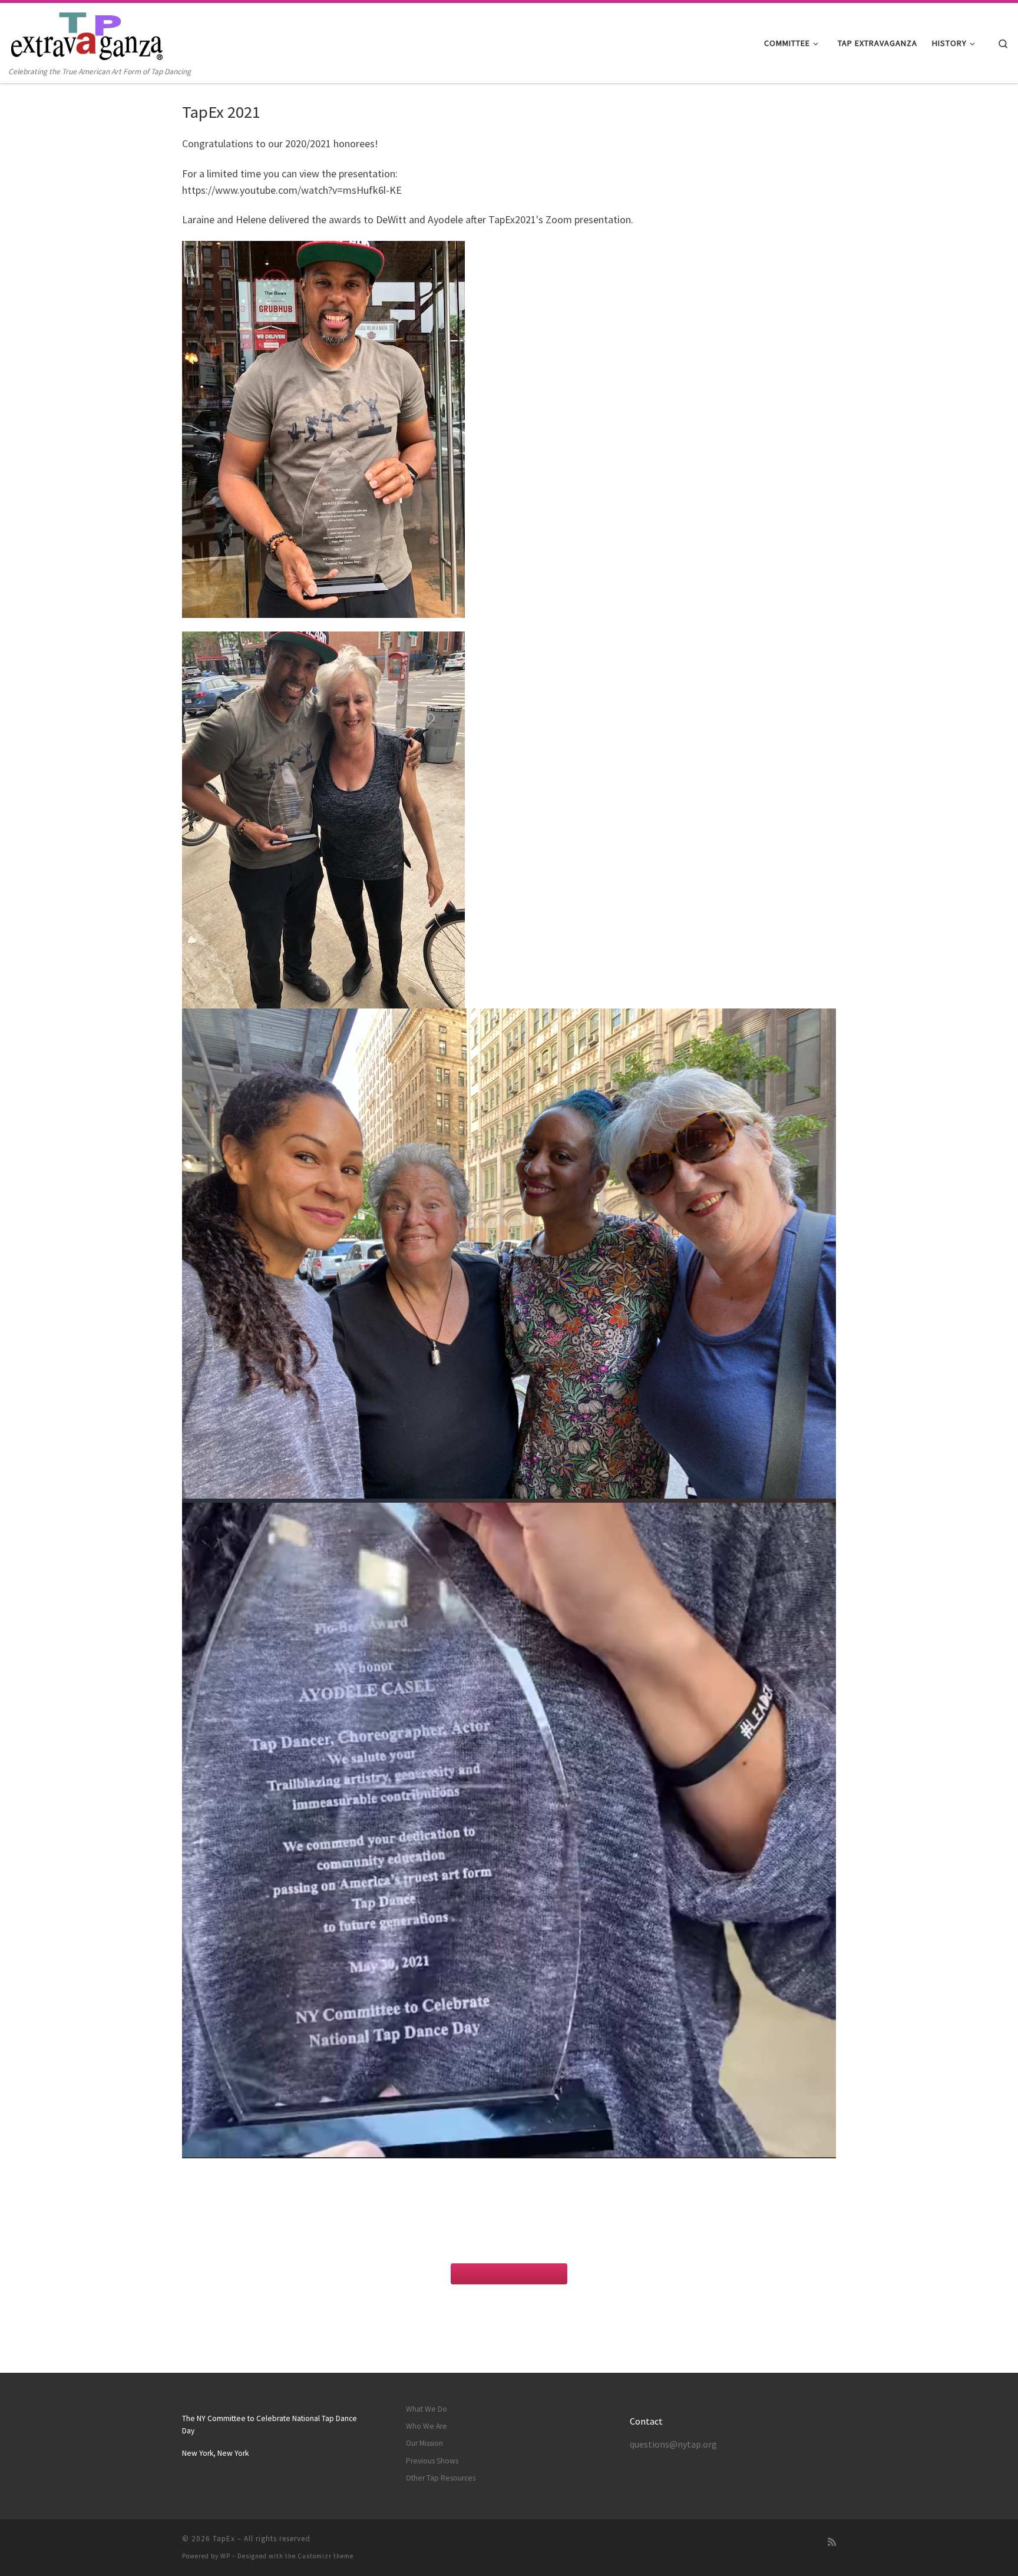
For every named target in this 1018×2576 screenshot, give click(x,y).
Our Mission (424, 2443)
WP (225, 2556)
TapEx (224, 2539)
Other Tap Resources (441, 2478)
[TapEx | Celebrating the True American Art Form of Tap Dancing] (89, 34)
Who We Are (427, 2426)
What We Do (427, 2409)
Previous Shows (432, 2461)
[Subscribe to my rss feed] (832, 2542)
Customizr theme (325, 2556)
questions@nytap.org (673, 2444)
